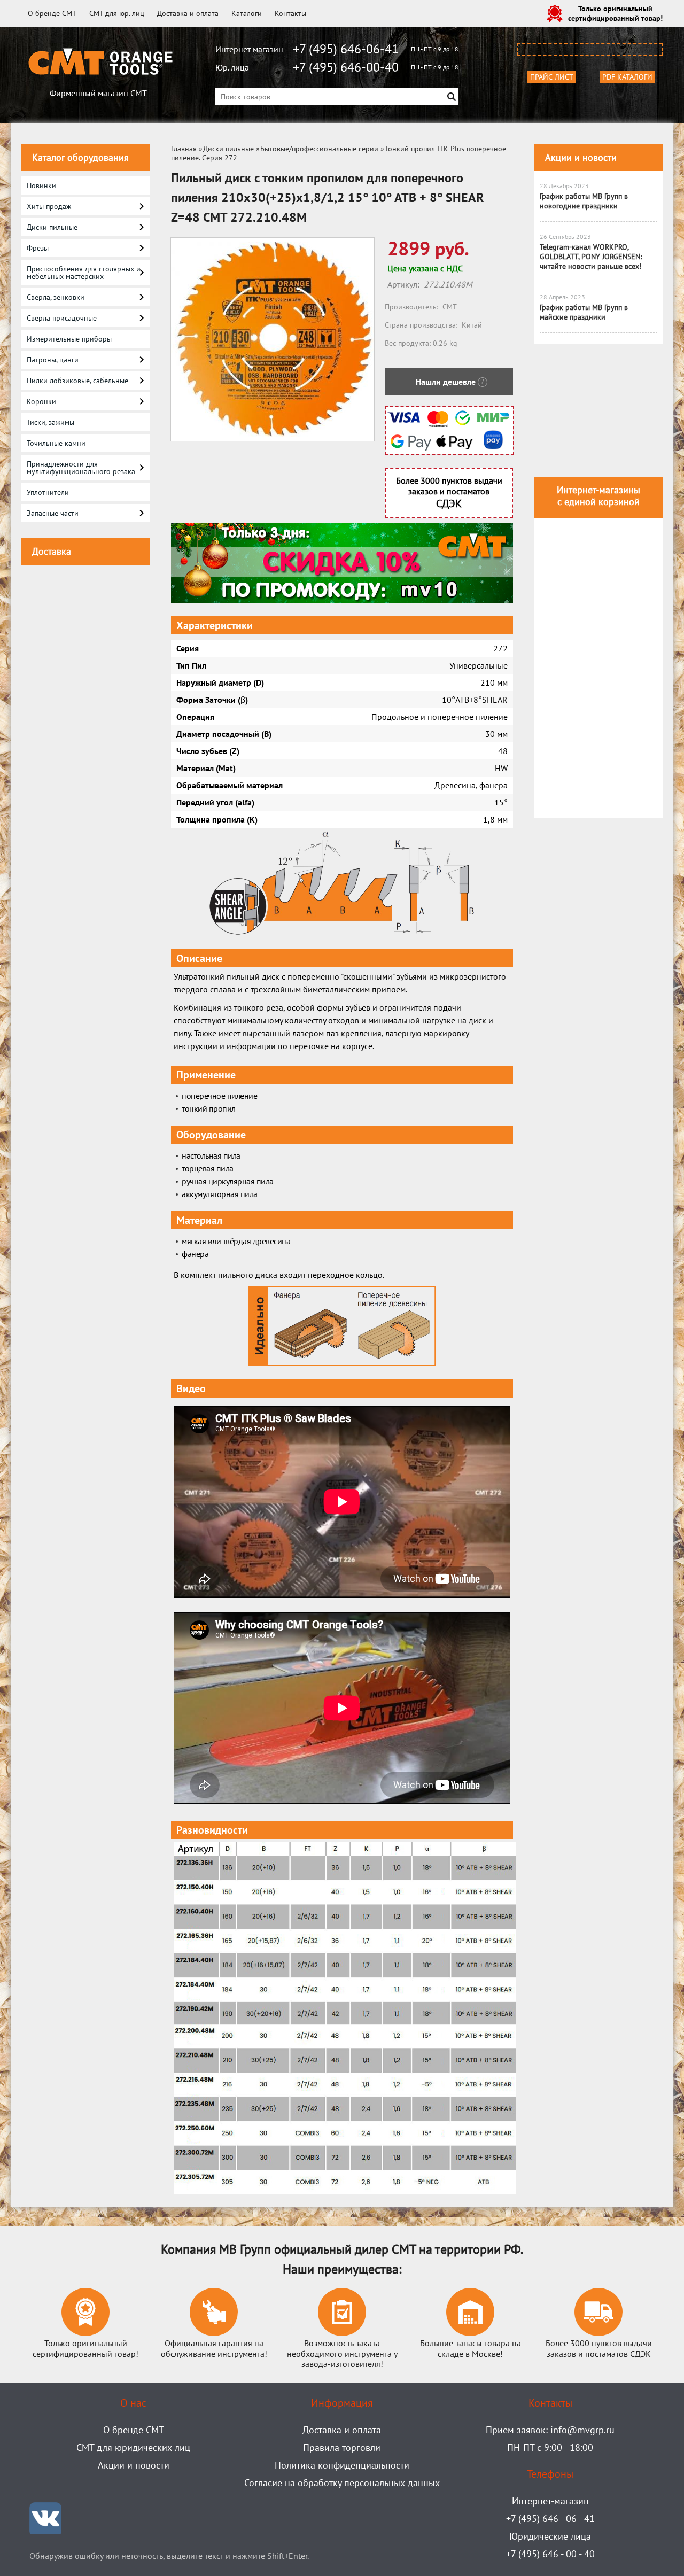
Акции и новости (581, 157)
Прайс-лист (552, 77)
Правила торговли (342, 2447)
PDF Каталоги (627, 77)
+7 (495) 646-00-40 (346, 67)
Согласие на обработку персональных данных (342, 2483)
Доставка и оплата (188, 13)
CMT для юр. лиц (117, 13)
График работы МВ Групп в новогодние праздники (584, 201)
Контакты (290, 13)
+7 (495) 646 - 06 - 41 (550, 2519)
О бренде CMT (52, 13)
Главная (184, 149)
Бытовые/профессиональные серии (319, 149)
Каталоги (247, 13)
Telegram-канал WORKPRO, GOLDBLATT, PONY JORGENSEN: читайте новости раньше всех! (591, 257)
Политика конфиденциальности (342, 2465)
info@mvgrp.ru (582, 2430)
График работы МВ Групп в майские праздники (584, 312)
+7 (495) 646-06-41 (346, 49)
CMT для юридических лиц (133, 2447)
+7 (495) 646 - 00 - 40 (550, 2554)
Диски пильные (228, 149)
